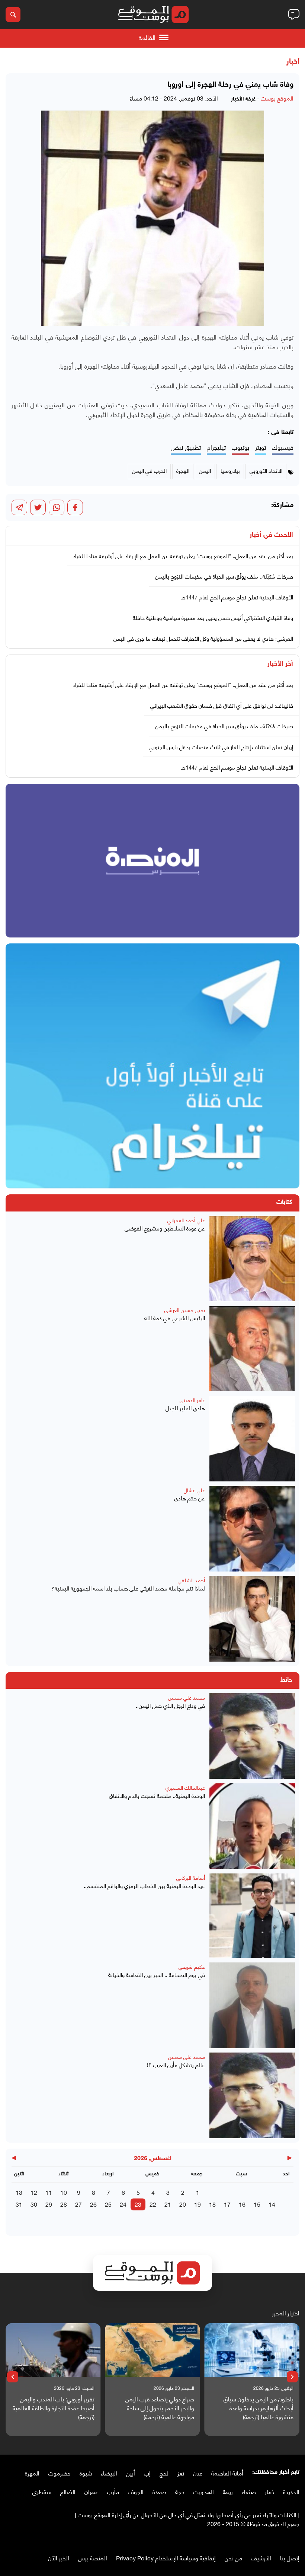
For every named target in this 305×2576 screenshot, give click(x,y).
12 (34, 2192)
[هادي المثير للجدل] (252, 1439)
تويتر (261, 447)
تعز (181, 2473)
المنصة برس (93, 2558)
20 (183, 2204)
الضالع (68, 2491)
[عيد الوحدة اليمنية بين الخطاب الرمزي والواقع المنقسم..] (252, 1916)
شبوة (86, 2473)
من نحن (233, 2558)
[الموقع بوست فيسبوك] (296, 2539)
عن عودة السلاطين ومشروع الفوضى (165, 1228)
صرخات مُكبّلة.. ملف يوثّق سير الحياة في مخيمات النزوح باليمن (224, 576)
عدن (198, 2473)
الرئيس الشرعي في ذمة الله (175, 1318)
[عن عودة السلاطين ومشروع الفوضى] (252, 1259)
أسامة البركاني (191, 1877)
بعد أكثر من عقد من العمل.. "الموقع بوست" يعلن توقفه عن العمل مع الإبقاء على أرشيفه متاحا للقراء (183, 555)
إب (147, 2473)
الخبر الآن (59, 2558)
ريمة (228, 2491)
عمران (91, 2491)
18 (212, 2204)
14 (272, 2204)
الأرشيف (261, 2558)
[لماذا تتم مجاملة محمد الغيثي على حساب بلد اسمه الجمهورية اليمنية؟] (252, 1619)
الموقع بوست (277, 98)
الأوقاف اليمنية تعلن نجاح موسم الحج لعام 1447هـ (237, 597)
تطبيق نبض (186, 447)
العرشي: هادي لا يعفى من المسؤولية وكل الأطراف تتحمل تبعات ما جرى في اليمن (203, 638)
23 (138, 2204)
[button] (292, 2377)
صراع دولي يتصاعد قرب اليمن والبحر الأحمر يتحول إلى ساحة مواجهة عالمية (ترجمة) (160, 2408)
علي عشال (194, 1490)
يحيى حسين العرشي (185, 1310)
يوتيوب (240, 447)
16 (242, 2204)
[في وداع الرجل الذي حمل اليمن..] (252, 1736)
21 (168, 2204)
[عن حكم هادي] (252, 1529)
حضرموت (60, 2473)
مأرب (113, 2491)
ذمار (269, 2491)
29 (49, 2204)
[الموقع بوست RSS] (266, 2539)
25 (108, 2204)
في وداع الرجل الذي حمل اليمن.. (170, 1705)
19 (198, 2204)
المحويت (204, 2491)
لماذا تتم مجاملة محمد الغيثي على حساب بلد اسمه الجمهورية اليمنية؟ (128, 1588)
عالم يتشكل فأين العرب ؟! (176, 2065)
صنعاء (249, 2491)
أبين (131, 2473)
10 (64, 2192)
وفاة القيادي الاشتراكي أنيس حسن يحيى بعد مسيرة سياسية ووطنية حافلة (213, 617)
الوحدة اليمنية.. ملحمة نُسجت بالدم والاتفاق (157, 1795)
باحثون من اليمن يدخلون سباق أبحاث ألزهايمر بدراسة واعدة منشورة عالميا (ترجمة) (259, 2408)
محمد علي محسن (187, 1697)
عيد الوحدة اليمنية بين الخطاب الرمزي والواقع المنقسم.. (144, 1886)
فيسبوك (283, 447)
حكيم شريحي (192, 1966)
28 (64, 2204)
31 (19, 2204)
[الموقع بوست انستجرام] (273, 2539)
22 (153, 2204)
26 (93, 2204)
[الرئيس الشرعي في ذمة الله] (252, 1349)
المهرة (32, 2473)
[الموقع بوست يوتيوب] (281, 2539)
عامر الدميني (192, 1400)
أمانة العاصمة (227, 2473)
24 (123, 2204)
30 (34, 2204)
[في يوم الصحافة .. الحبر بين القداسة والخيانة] (252, 2005)
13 (19, 2192)
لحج (164, 2473)
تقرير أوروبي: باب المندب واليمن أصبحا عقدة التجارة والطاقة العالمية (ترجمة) (54, 2408)
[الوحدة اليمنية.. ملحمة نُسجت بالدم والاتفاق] (252, 1826)
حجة (180, 2491)
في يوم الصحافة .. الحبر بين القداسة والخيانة (157, 1975)
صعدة (159, 2491)
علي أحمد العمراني (186, 1220)
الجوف (136, 2491)
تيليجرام (216, 447)
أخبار (293, 62)
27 (78, 2204)
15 (257, 2204)
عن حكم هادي (190, 1498)
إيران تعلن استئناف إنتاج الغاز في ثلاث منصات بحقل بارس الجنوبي (221, 746)
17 (227, 2204)
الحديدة (291, 2491)
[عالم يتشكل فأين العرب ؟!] (252, 2095)
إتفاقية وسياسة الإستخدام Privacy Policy (166, 2558)
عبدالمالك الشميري (185, 1787)
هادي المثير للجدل (185, 1408)
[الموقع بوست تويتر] (288, 2539)
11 (49, 2192)
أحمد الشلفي (191, 1580)
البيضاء (109, 2473)
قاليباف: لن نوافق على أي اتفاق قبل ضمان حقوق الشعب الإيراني (222, 705)
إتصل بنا (290, 2558)
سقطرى (42, 2491)
